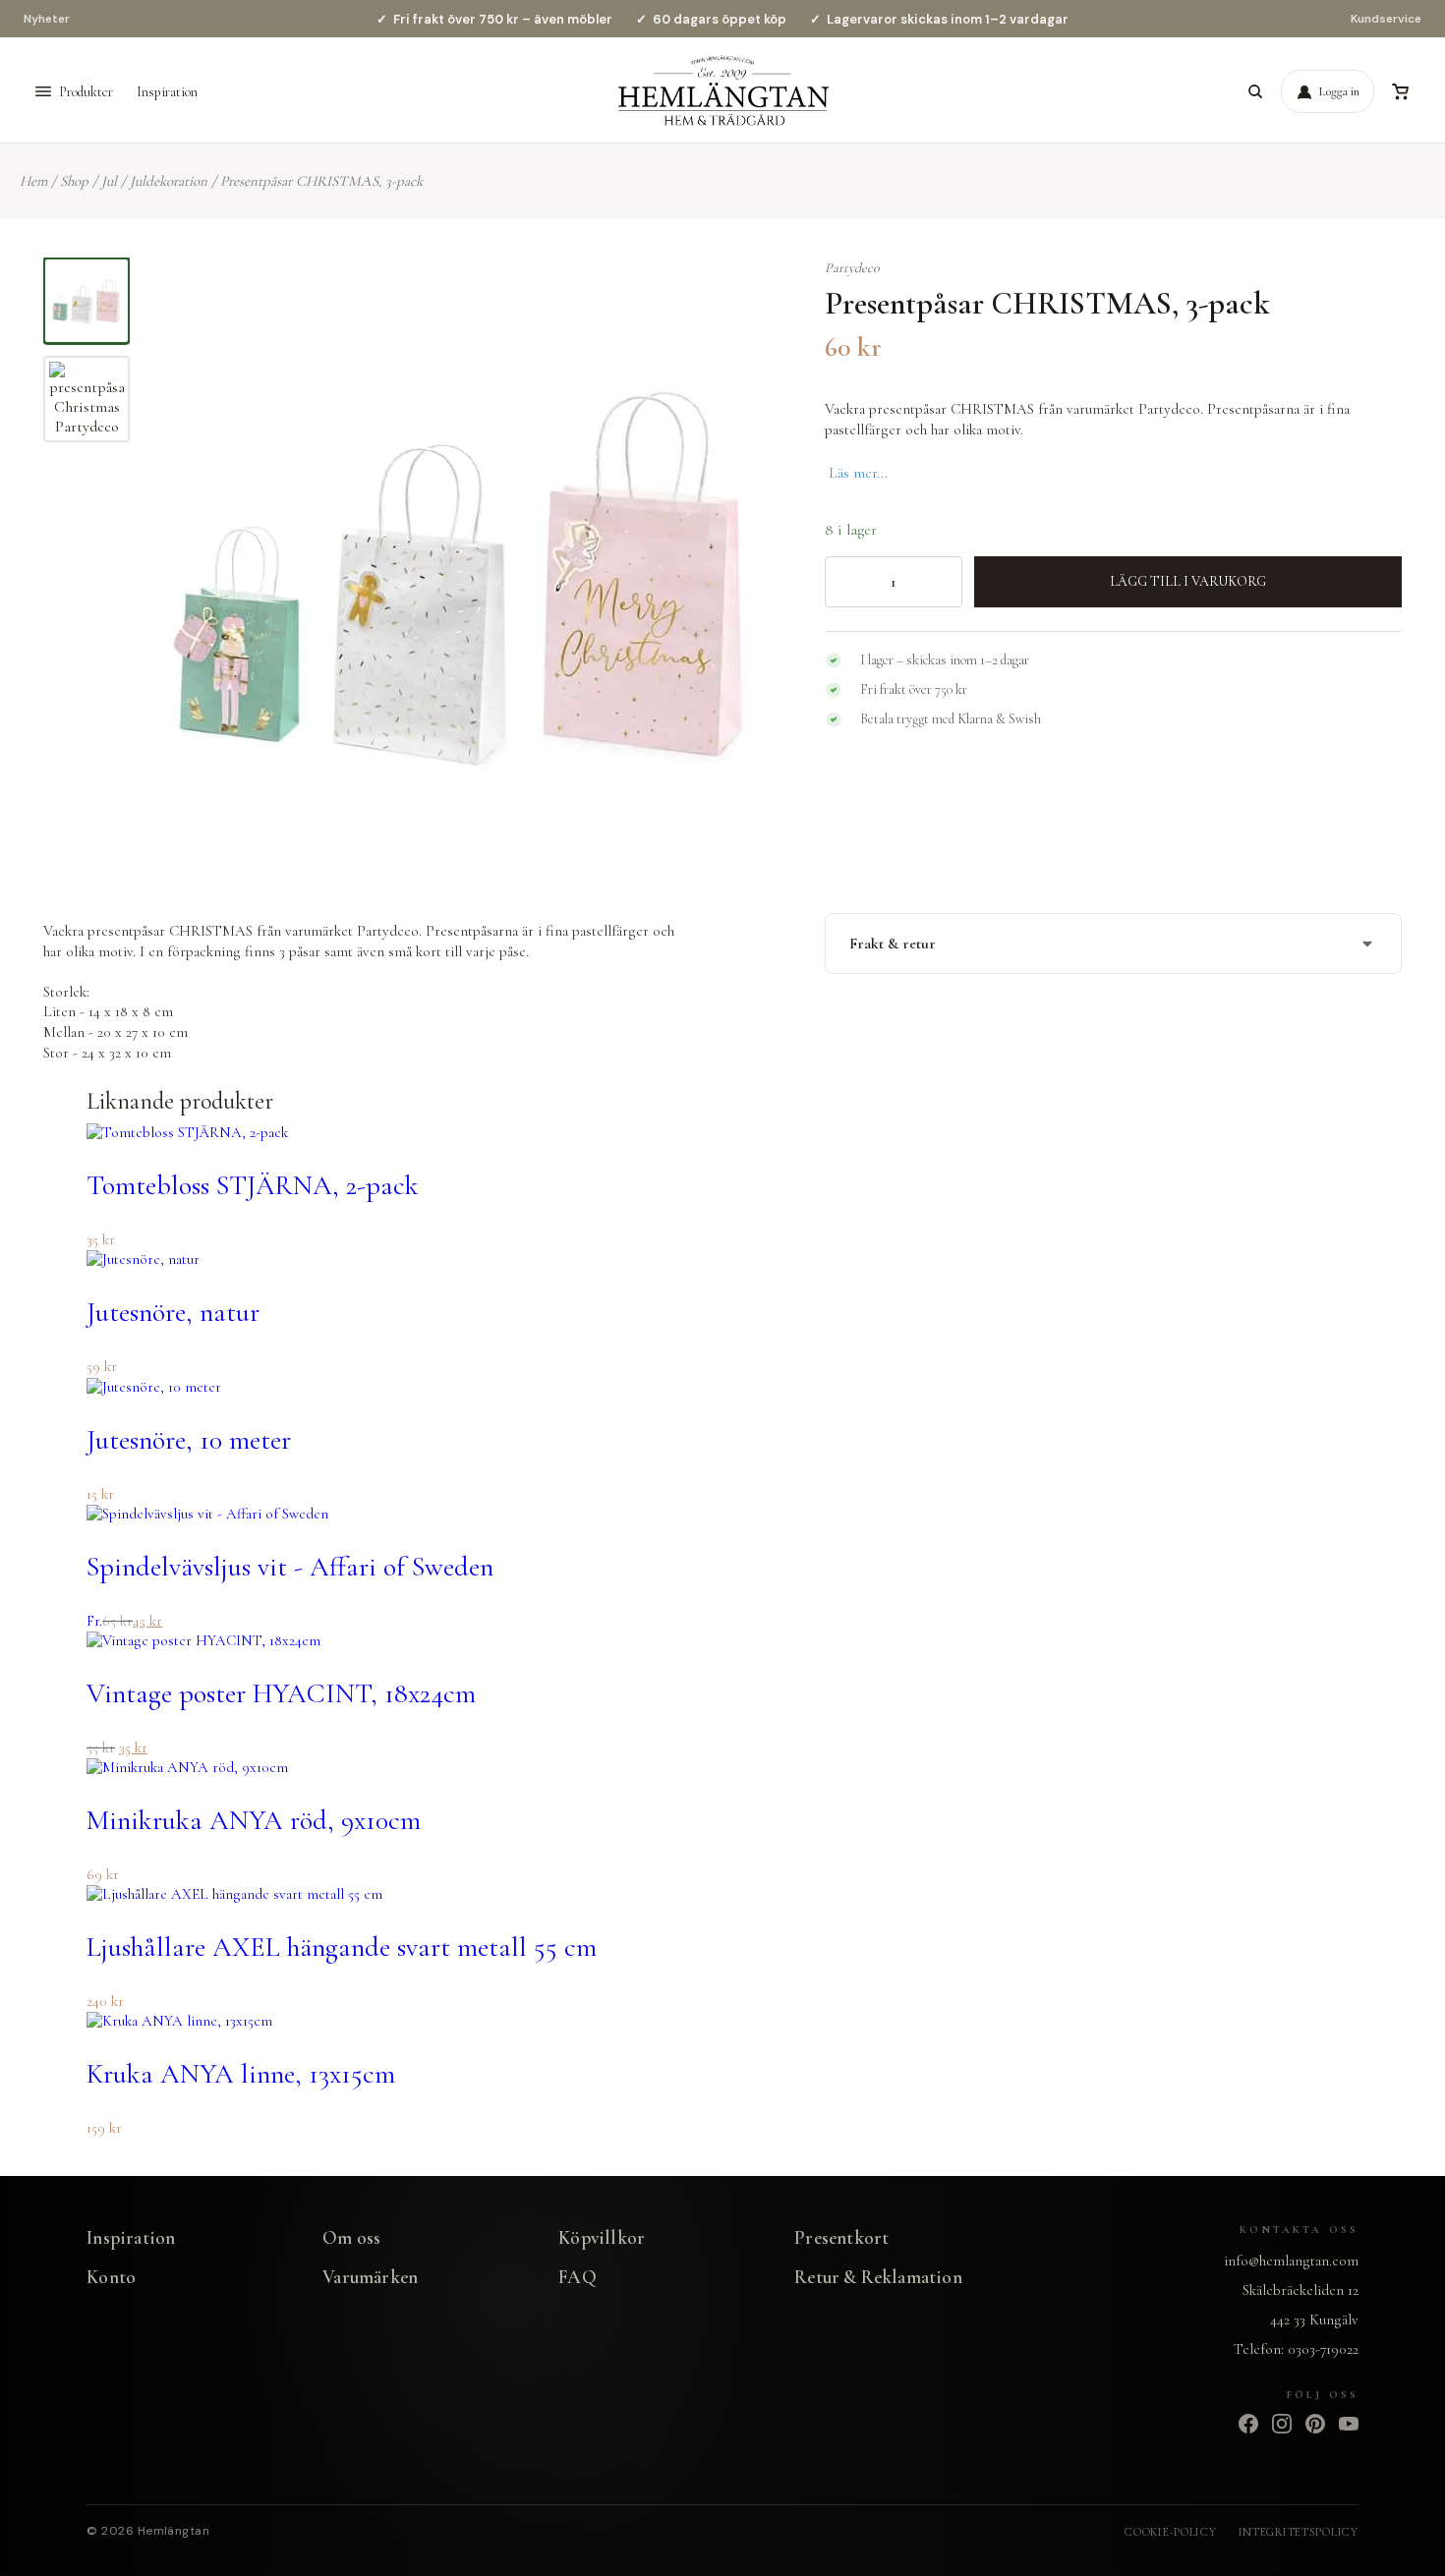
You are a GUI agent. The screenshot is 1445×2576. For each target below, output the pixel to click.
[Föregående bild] (181, 574)
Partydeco (852, 268)
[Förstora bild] (739, 297)
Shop (74, 181)
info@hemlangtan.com (1291, 2261)
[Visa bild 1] (87, 301)
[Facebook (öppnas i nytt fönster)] (1248, 2424)
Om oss (351, 2237)
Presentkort (841, 2237)
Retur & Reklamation (878, 2277)
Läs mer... (858, 473)
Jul (109, 181)
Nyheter (47, 19)
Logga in (1339, 91)
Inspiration (167, 92)
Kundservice (1386, 19)
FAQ (578, 2277)
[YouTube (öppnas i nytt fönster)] (1349, 2424)
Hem (33, 181)
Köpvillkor (602, 2237)
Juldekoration (169, 181)
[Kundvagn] (1400, 91)
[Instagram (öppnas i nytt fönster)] (1282, 2424)
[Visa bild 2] (87, 399)
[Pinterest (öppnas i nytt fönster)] (1315, 2424)
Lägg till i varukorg (1188, 581)
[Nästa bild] (743, 574)
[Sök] (1255, 91)
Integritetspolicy (1299, 2532)
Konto (111, 2277)
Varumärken (370, 2277)
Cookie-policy (1170, 2532)
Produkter (86, 92)
